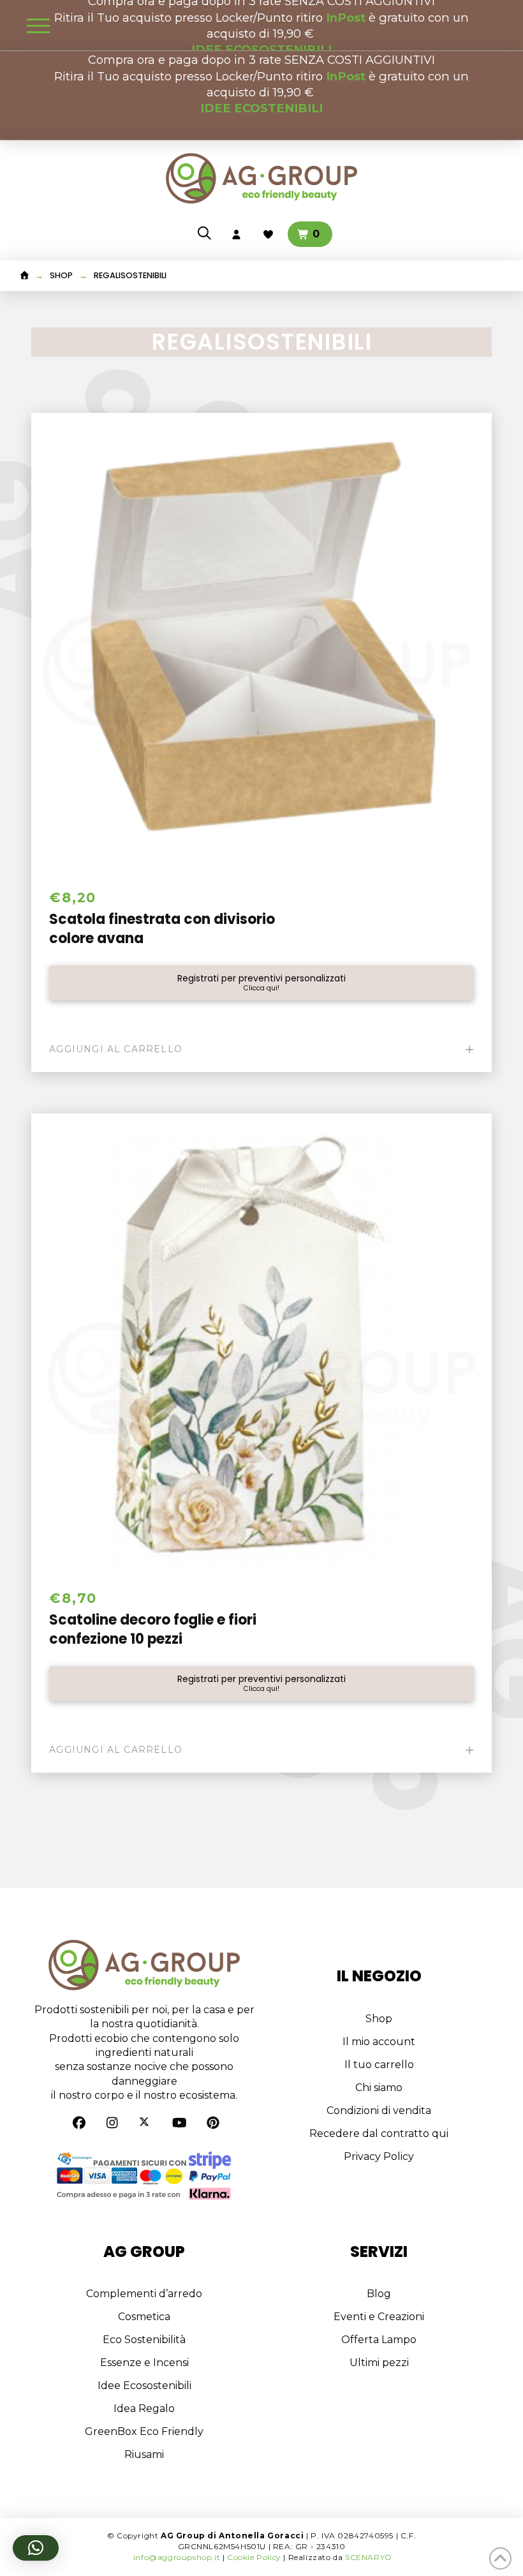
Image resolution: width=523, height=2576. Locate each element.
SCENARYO (369, 2557)
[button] (38, 26)
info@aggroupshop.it (177, 2557)
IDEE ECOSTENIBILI (261, 108)
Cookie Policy (254, 2557)
